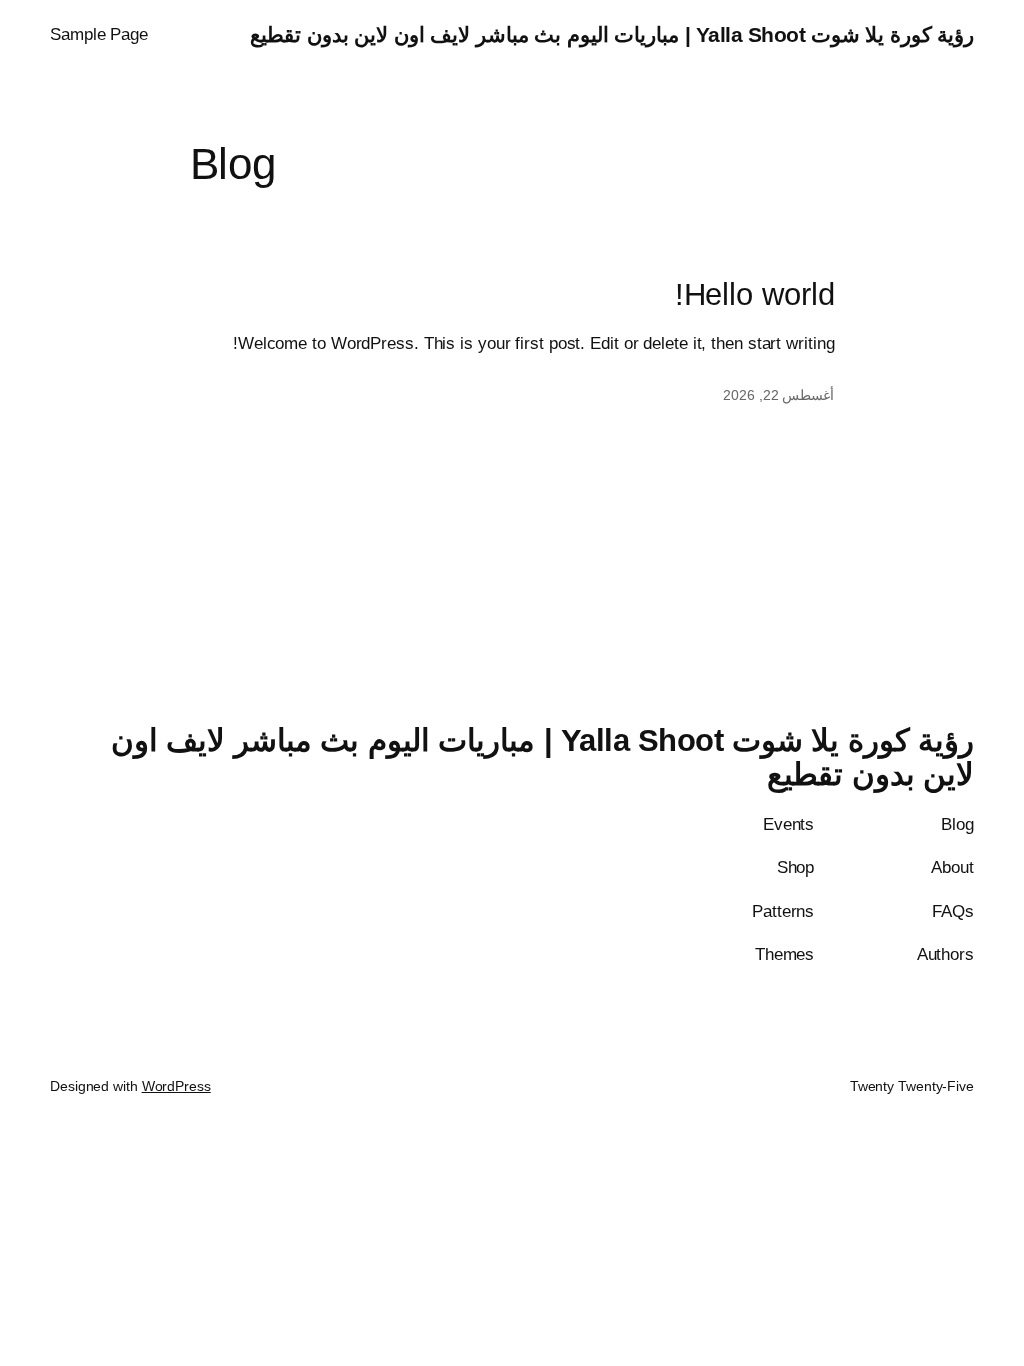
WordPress (176, 1086)
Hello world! (755, 295)
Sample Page (99, 34)
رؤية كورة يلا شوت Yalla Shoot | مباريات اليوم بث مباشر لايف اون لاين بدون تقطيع (612, 34)
